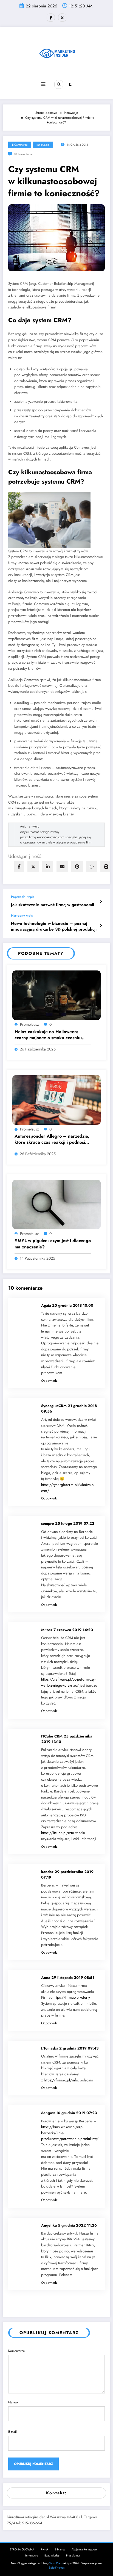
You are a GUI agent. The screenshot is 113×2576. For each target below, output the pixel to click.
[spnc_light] (70, 85)
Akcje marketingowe (84, 2549)
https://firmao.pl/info (61, 2080)
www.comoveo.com (51, 837)
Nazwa (13, 2402)
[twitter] (33, 867)
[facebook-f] (51, 18)
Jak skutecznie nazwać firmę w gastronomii (53, 905)
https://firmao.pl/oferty (72, 1997)
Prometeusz (29, 1024)
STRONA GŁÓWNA (22, 2549)
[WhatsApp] (92, 867)
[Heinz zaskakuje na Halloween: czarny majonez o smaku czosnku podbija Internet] (56, 995)
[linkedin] (48, 867)
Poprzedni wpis (22, 897)
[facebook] (19, 867)
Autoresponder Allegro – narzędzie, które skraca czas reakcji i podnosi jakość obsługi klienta (52, 1139)
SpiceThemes (57, 2568)
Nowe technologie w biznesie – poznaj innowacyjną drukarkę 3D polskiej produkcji (54, 926)
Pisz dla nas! (74, 2556)
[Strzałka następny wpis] (101, 926)
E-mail (12, 2432)
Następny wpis (22, 915)
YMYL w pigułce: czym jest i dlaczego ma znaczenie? (53, 1244)
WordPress (56, 2563)
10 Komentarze (23, 154)
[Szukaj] (59, 84)
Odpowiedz (49, 1381)
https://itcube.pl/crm (58, 1833)
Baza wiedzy (52, 2556)
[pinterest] (77, 867)
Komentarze (16, 2351)
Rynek (45, 2549)
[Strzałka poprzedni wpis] (101, 901)
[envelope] (62, 867)
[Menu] (43, 84)
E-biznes (60, 2549)
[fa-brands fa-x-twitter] (62, 18)
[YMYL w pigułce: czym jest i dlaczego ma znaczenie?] (56, 1204)
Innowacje (43, 145)
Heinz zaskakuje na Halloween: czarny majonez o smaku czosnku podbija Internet (48, 1035)
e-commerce (20, 145)
